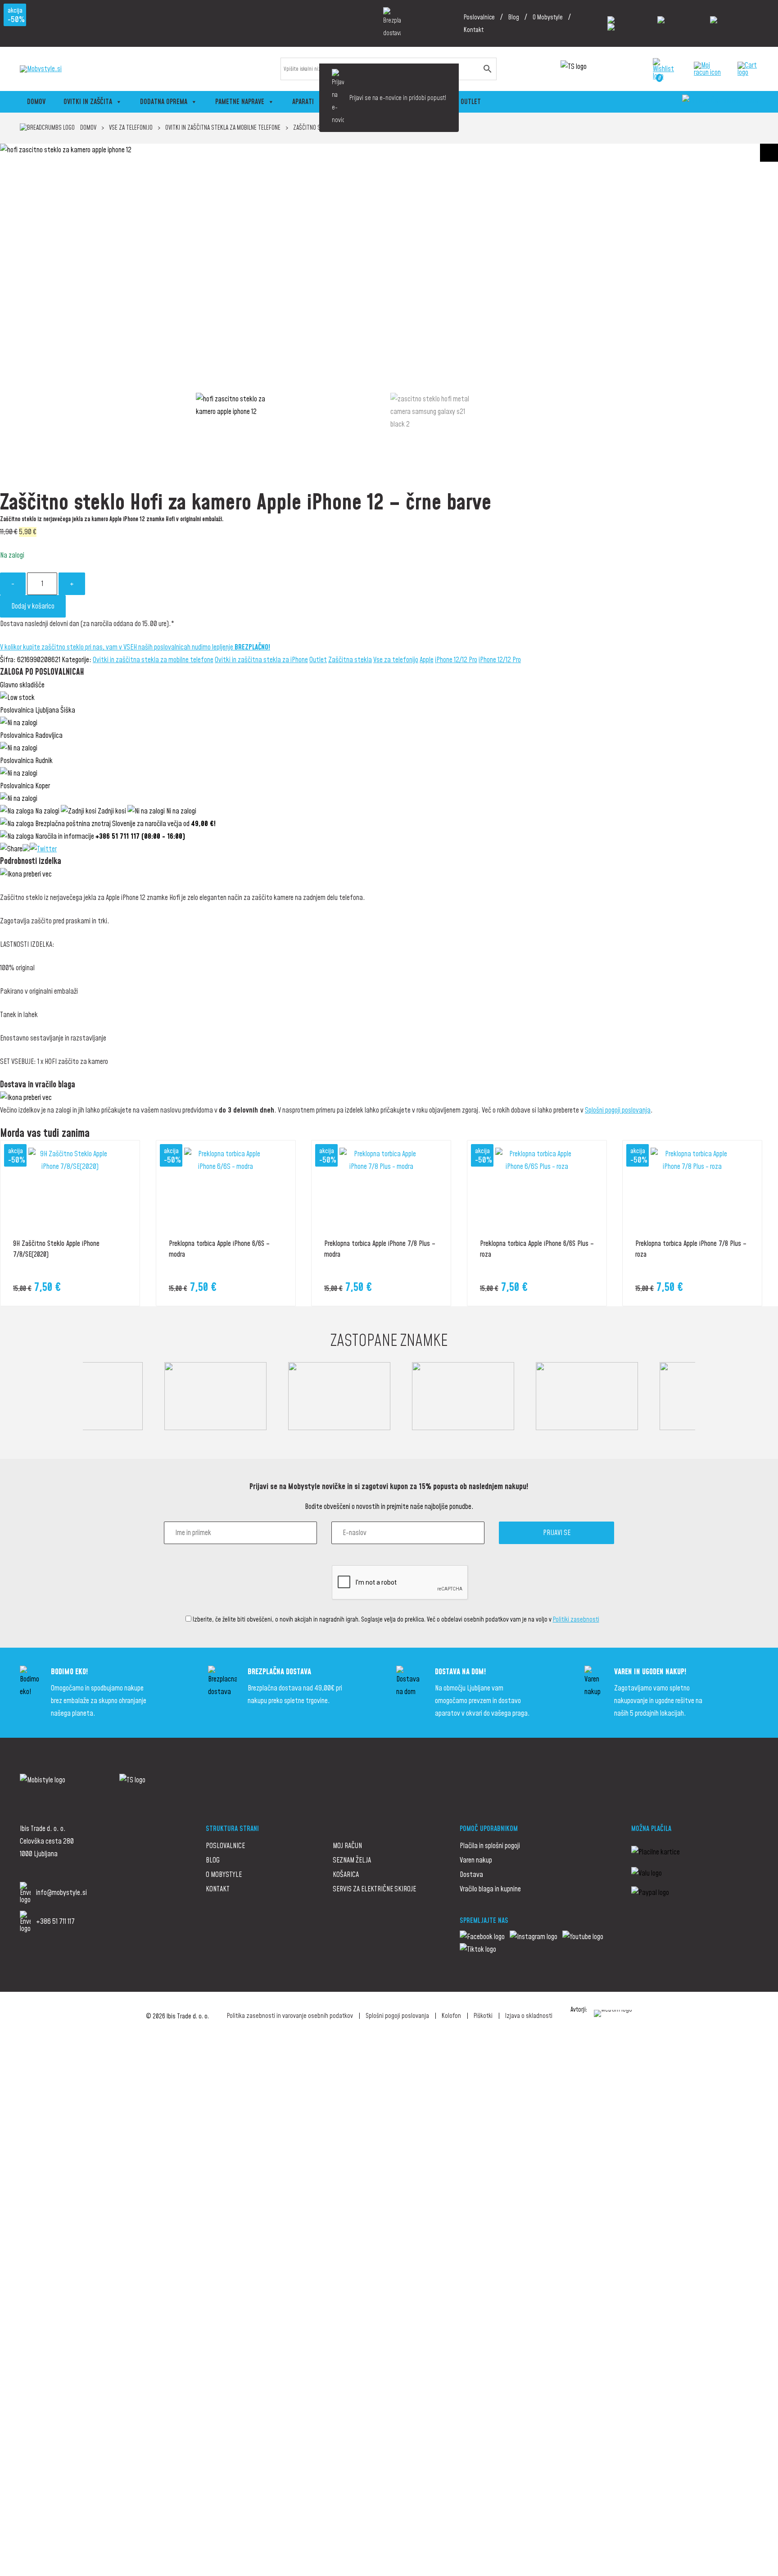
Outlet (471, 102)
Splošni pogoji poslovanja (618, 1110)
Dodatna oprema (164, 102)
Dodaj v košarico (33, 606)
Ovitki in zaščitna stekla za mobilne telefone (223, 128)
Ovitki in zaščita (88, 102)
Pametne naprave (240, 102)
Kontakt (474, 30)
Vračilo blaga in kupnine (490, 1889)
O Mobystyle (548, 18)
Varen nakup (476, 1860)
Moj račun (347, 1846)
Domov (36, 102)
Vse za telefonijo (131, 128)
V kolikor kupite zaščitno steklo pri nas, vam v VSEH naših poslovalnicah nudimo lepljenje (135, 647)
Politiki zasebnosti (576, 1620)
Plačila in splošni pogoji (490, 1846)
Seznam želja (352, 1860)
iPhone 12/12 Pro (456, 660)
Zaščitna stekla (350, 660)
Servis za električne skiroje (374, 1889)
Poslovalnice (479, 18)
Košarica (346, 1875)
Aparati (303, 102)
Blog (514, 18)
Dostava (471, 1875)
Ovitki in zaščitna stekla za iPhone (261, 660)
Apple (427, 660)
